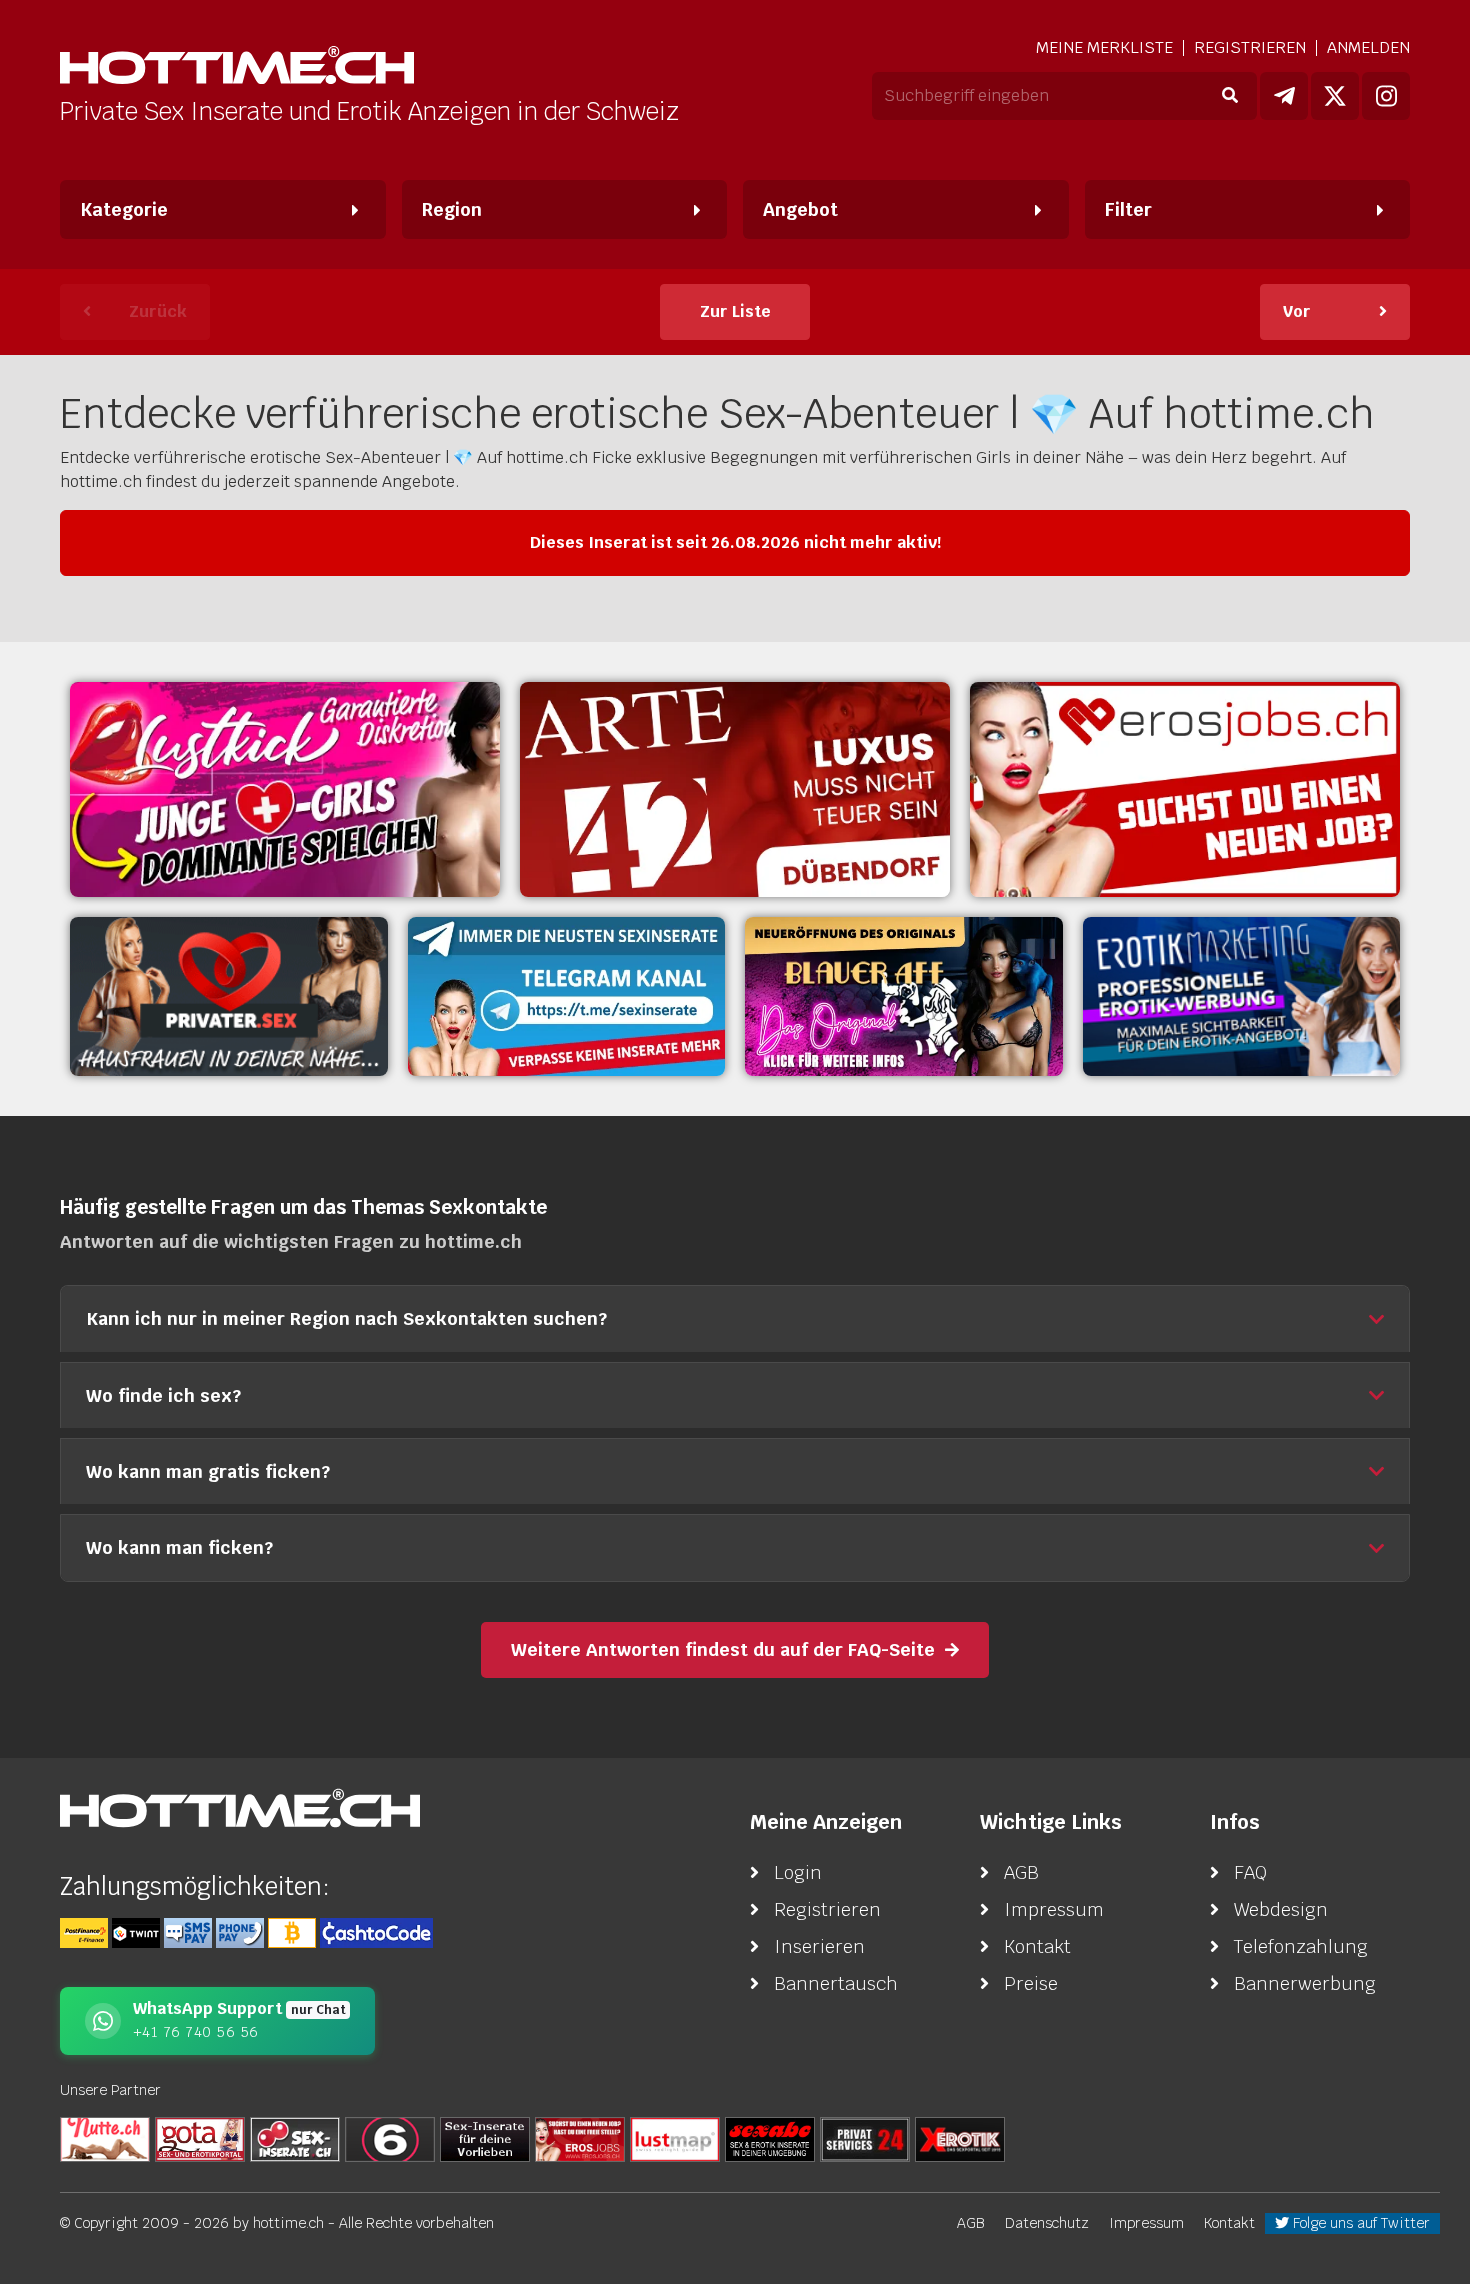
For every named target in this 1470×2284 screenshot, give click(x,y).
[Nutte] (105, 2138)
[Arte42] (735, 789)
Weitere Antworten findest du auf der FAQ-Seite (723, 1649)
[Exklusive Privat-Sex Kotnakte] (229, 996)
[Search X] (485, 2138)
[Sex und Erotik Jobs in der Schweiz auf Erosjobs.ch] (580, 2138)
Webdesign (1281, 1909)
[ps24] (865, 2138)
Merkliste (1104, 48)
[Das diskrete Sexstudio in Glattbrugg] (285, 789)
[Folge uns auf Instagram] (1386, 96)
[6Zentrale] (390, 2138)
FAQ (1250, 1872)
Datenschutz (1047, 2223)
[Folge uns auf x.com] (1335, 96)
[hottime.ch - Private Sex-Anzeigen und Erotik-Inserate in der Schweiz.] (237, 67)
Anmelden (1368, 47)
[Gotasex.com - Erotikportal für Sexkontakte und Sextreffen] (200, 2138)
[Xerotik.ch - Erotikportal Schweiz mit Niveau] (960, 2138)
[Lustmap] (675, 2138)
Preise (1031, 1983)
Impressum (1054, 1909)
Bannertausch (836, 1983)
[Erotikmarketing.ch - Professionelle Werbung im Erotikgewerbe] (1242, 996)
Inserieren (819, 1946)
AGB (1021, 1872)
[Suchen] (1229, 96)
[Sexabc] (770, 2138)
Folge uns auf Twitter (1359, 2223)
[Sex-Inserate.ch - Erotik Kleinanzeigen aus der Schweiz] (295, 2138)
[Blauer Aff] (904, 996)
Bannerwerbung (1305, 1983)
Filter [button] (1128, 209)
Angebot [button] (800, 209)
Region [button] (452, 209)
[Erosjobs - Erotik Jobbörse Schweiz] (1185, 789)
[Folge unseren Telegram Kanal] (1284, 96)
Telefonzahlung (1301, 1946)
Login (798, 1872)
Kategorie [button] (124, 209)
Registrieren (1250, 47)
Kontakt (1037, 1946)
